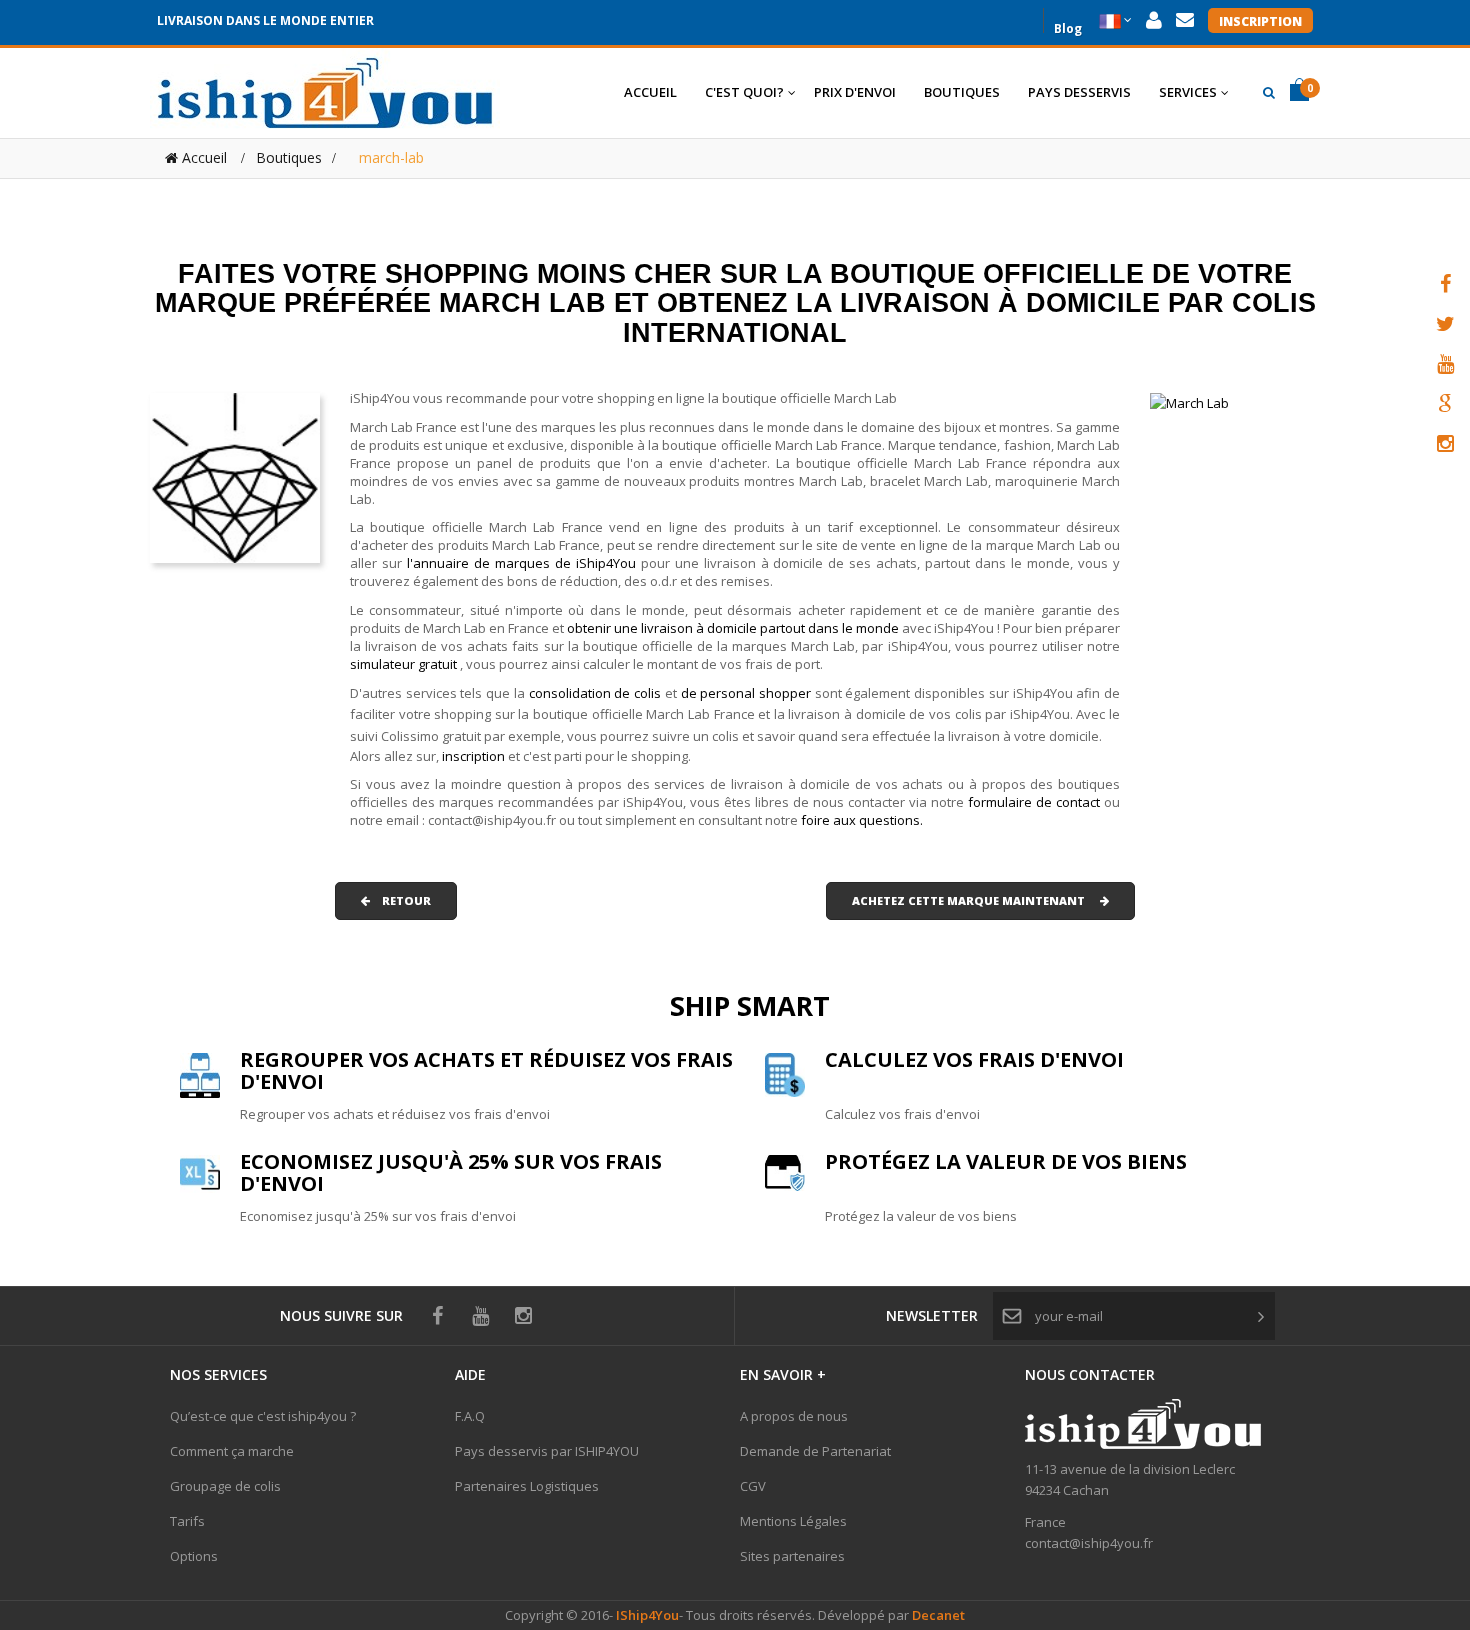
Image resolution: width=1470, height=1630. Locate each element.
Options (194, 1556)
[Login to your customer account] (1154, 20)
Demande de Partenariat (815, 1451)
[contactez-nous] (1185, 20)
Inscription (1260, 21)
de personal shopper (748, 693)
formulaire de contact (1034, 802)
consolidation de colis (595, 693)
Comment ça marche (232, 1451)
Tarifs (187, 1521)
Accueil (202, 157)
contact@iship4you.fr (1089, 1543)
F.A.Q (470, 1416)
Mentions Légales (793, 1521)
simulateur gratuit (405, 664)
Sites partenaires (792, 1556)
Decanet (938, 1615)
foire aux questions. (862, 820)
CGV (753, 1486)
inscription (475, 756)
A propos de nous (794, 1416)
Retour (400, 900)
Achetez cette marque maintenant (976, 900)
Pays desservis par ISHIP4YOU (547, 1451)
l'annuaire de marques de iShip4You (521, 563)
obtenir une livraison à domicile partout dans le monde (734, 628)
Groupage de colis (225, 1486)
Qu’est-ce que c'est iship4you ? (263, 1416)
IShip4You (646, 1615)
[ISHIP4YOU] (325, 93)
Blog (1068, 26)
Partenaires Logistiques (527, 1486)
